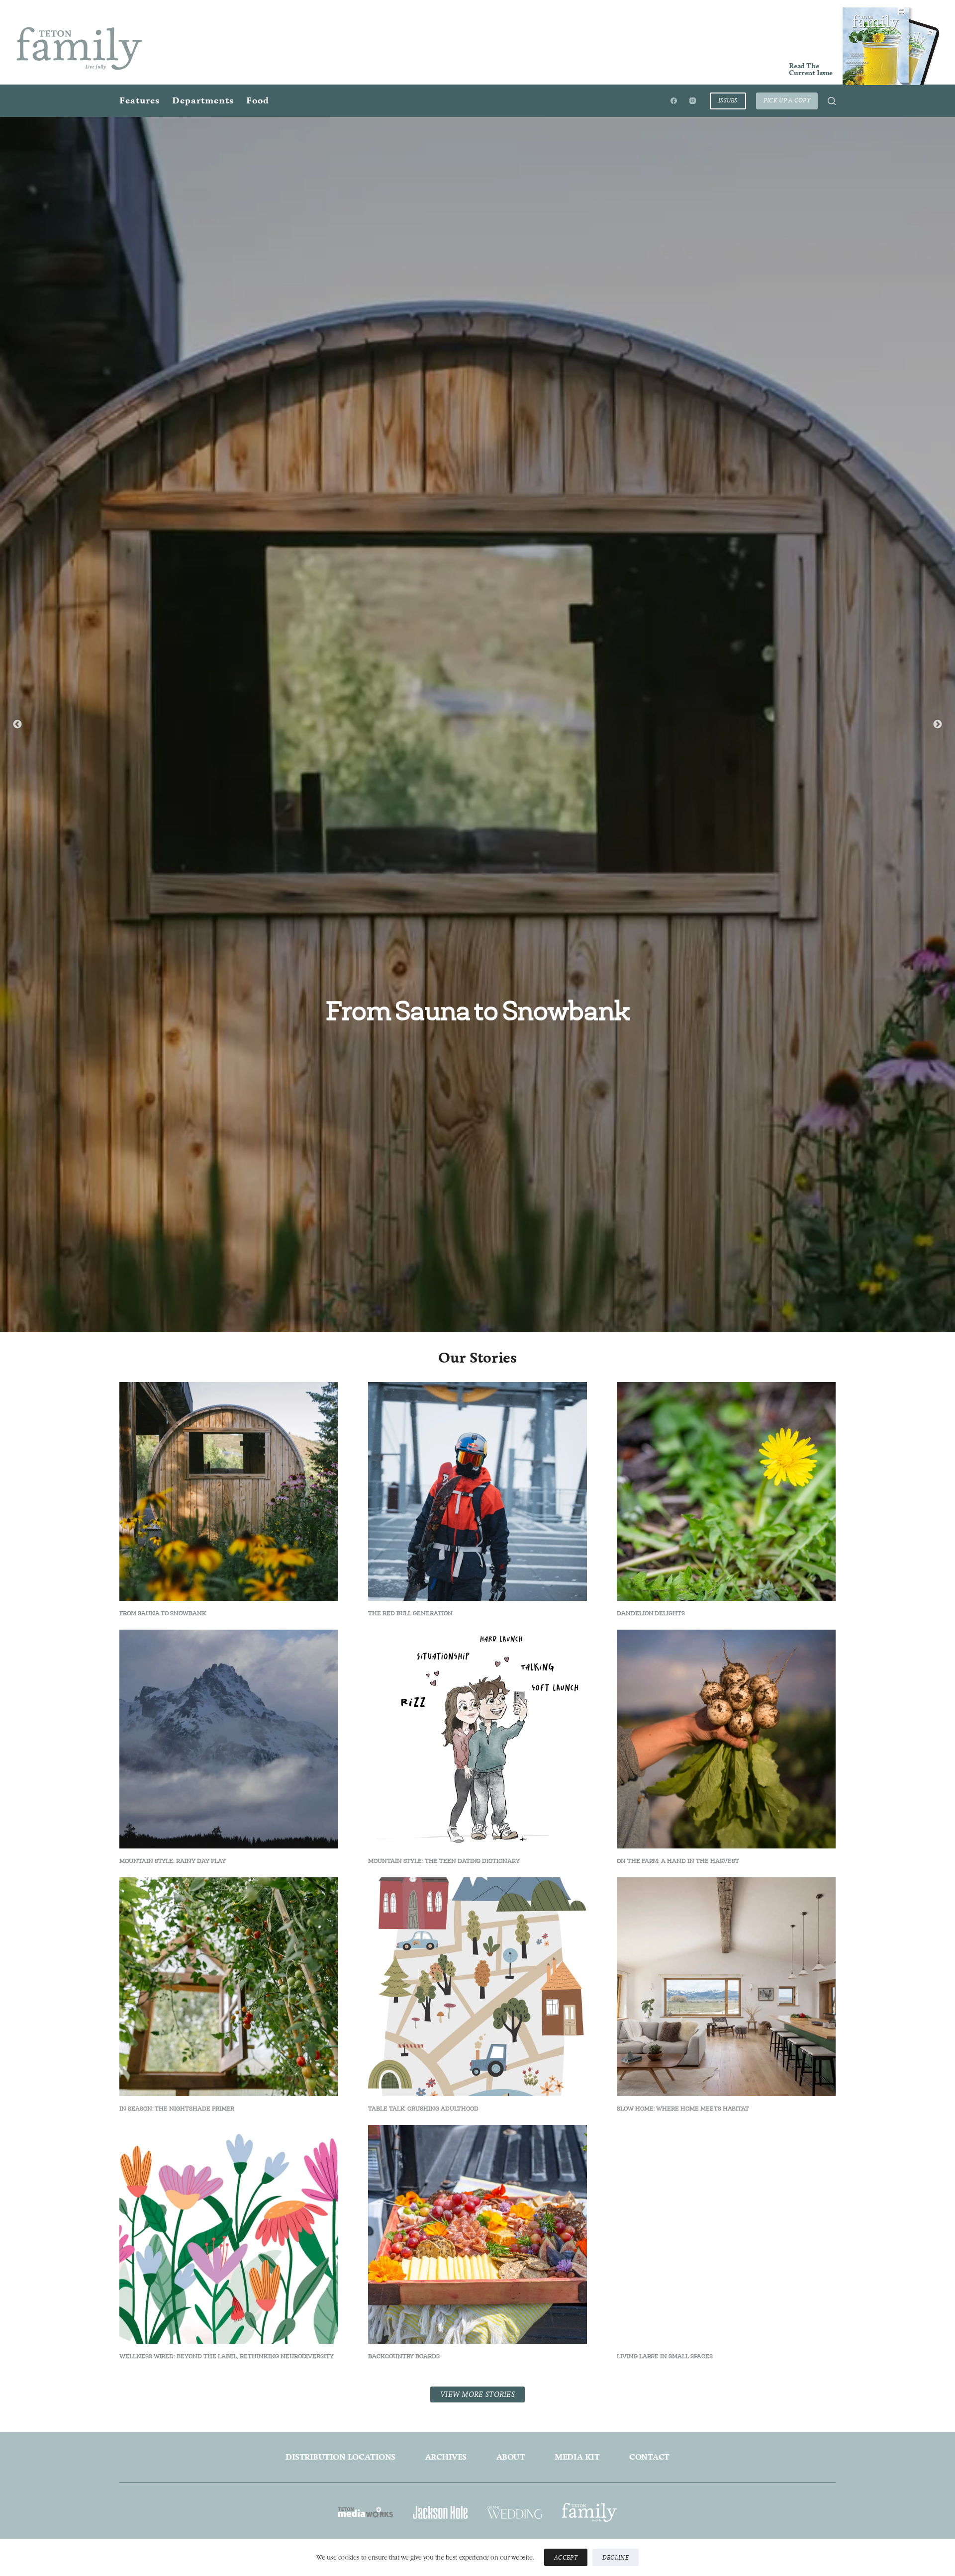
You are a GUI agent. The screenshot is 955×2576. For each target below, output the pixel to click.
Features (140, 100)
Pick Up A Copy (787, 100)
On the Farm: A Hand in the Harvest (678, 2448)
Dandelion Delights (651, 2201)
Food (258, 100)
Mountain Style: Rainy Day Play (173, 2448)
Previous (17, 1018)
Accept (566, 2557)
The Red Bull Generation (410, 2201)
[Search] (832, 101)
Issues (728, 100)
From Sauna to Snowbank (478, 1011)
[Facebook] (674, 101)
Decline (616, 2557)
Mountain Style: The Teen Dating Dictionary (444, 2448)
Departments (203, 100)
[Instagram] (693, 101)
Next (938, 1018)
